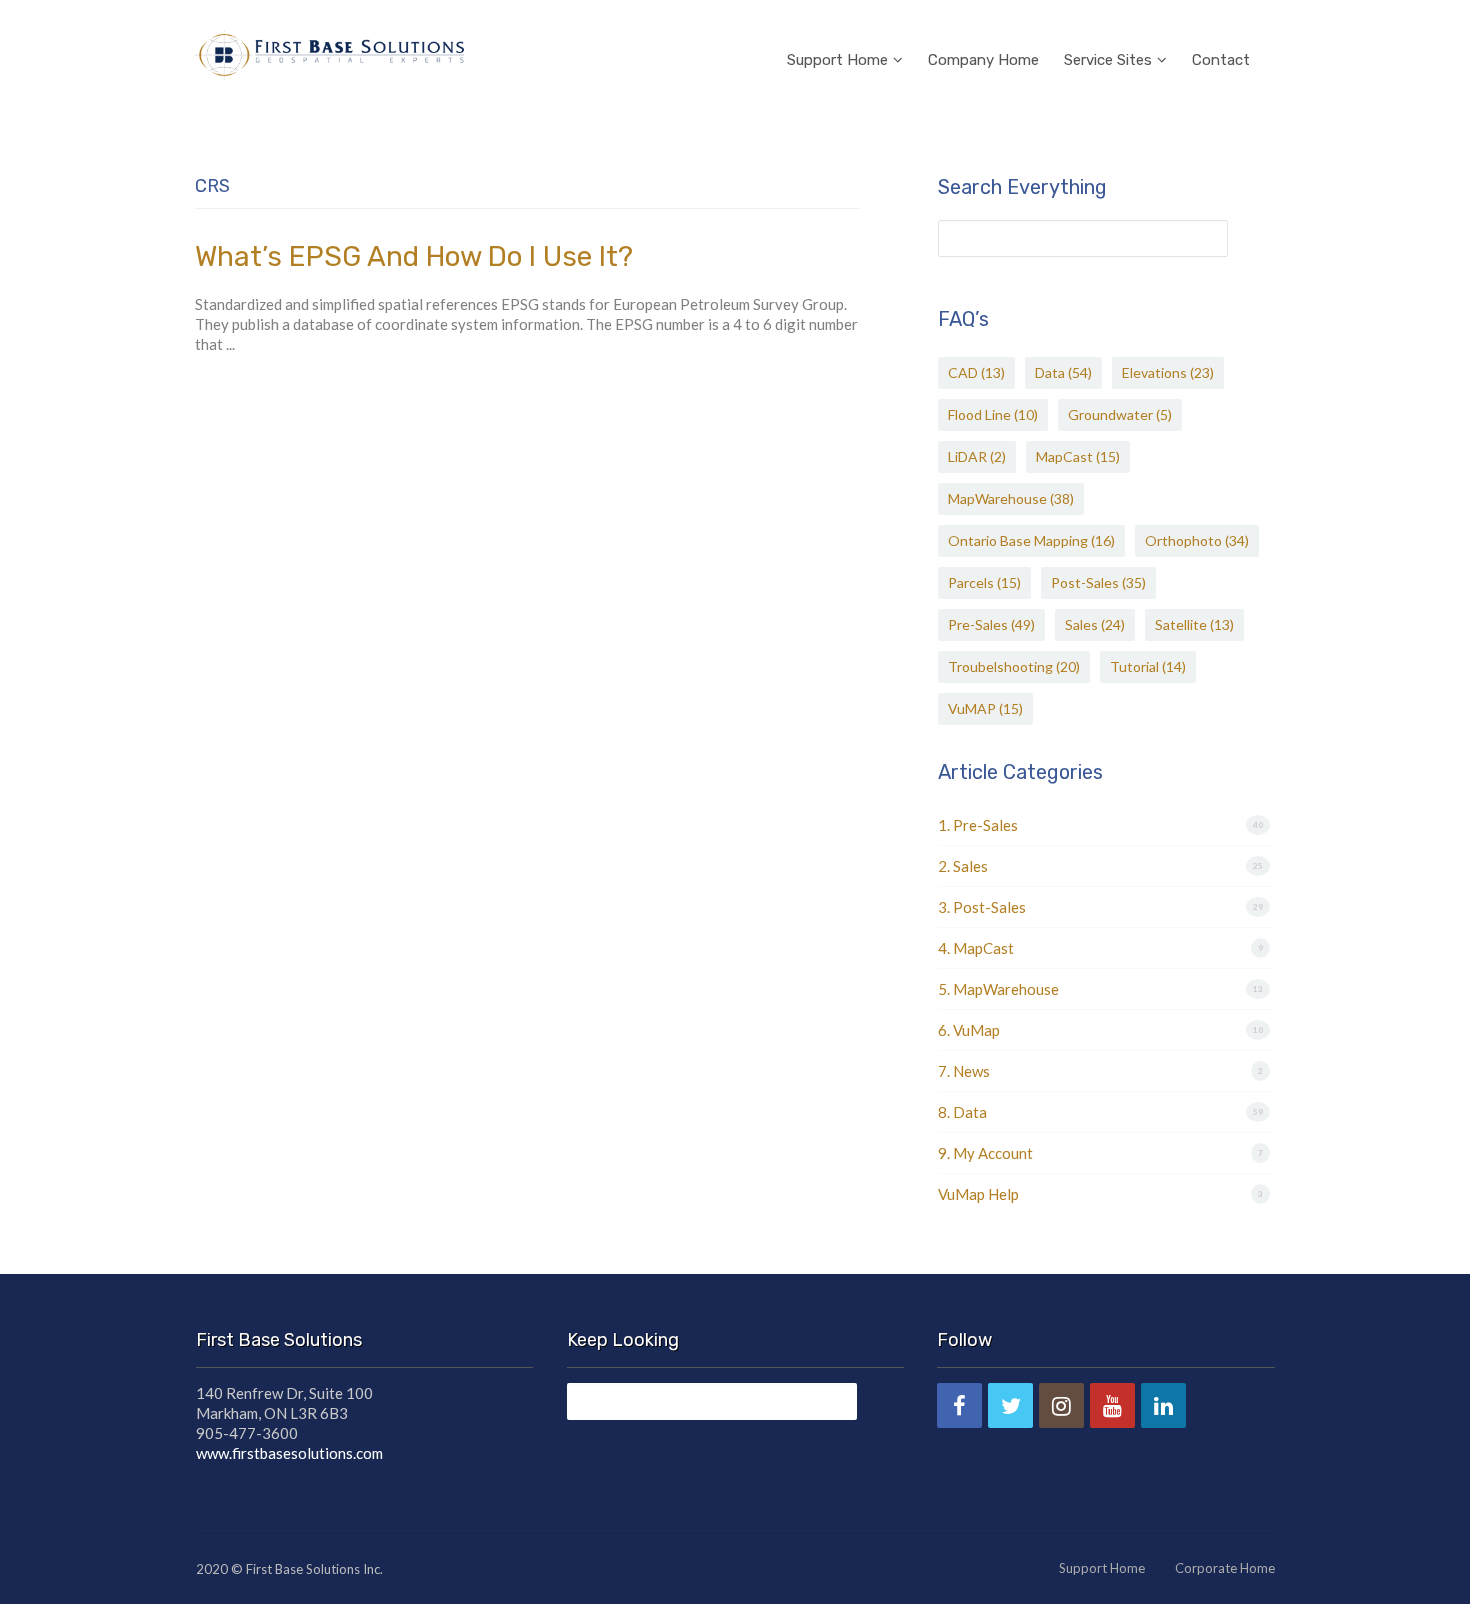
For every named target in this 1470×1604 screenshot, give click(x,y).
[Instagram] (1061, 1405)
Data (1063, 372)
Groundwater (1120, 414)
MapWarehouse (1011, 498)
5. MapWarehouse (998, 989)
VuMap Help (978, 1194)
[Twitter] (1010, 1405)
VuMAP (985, 708)
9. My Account (985, 1153)
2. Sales (963, 866)
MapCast (1078, 456)
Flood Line (993, 414)
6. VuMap (969, 1030)
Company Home (983, 60)
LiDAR (977, 456)
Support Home (837, 60)
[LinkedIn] (1163, 1405)
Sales (1095, 624)
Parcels (984, 582)
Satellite (1194, 624)
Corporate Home (1225, 1568)
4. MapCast (976, 948)
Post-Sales (1098, 582)
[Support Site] (329, 52)
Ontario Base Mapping (1031, 540)
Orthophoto (1197, 540)
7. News (964, 1071)
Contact (1221, 60)
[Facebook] (959, 1405)
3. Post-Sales (982, 907)
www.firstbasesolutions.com (289, 1453)
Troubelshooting (1014, 666)
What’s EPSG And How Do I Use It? (414, 256)
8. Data (962, 1112)
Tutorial (1148, 666)
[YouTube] (1112, 1405)
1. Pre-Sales (978, 825)
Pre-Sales (991, 624)
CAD (976, 372)
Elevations (1168, 372)
